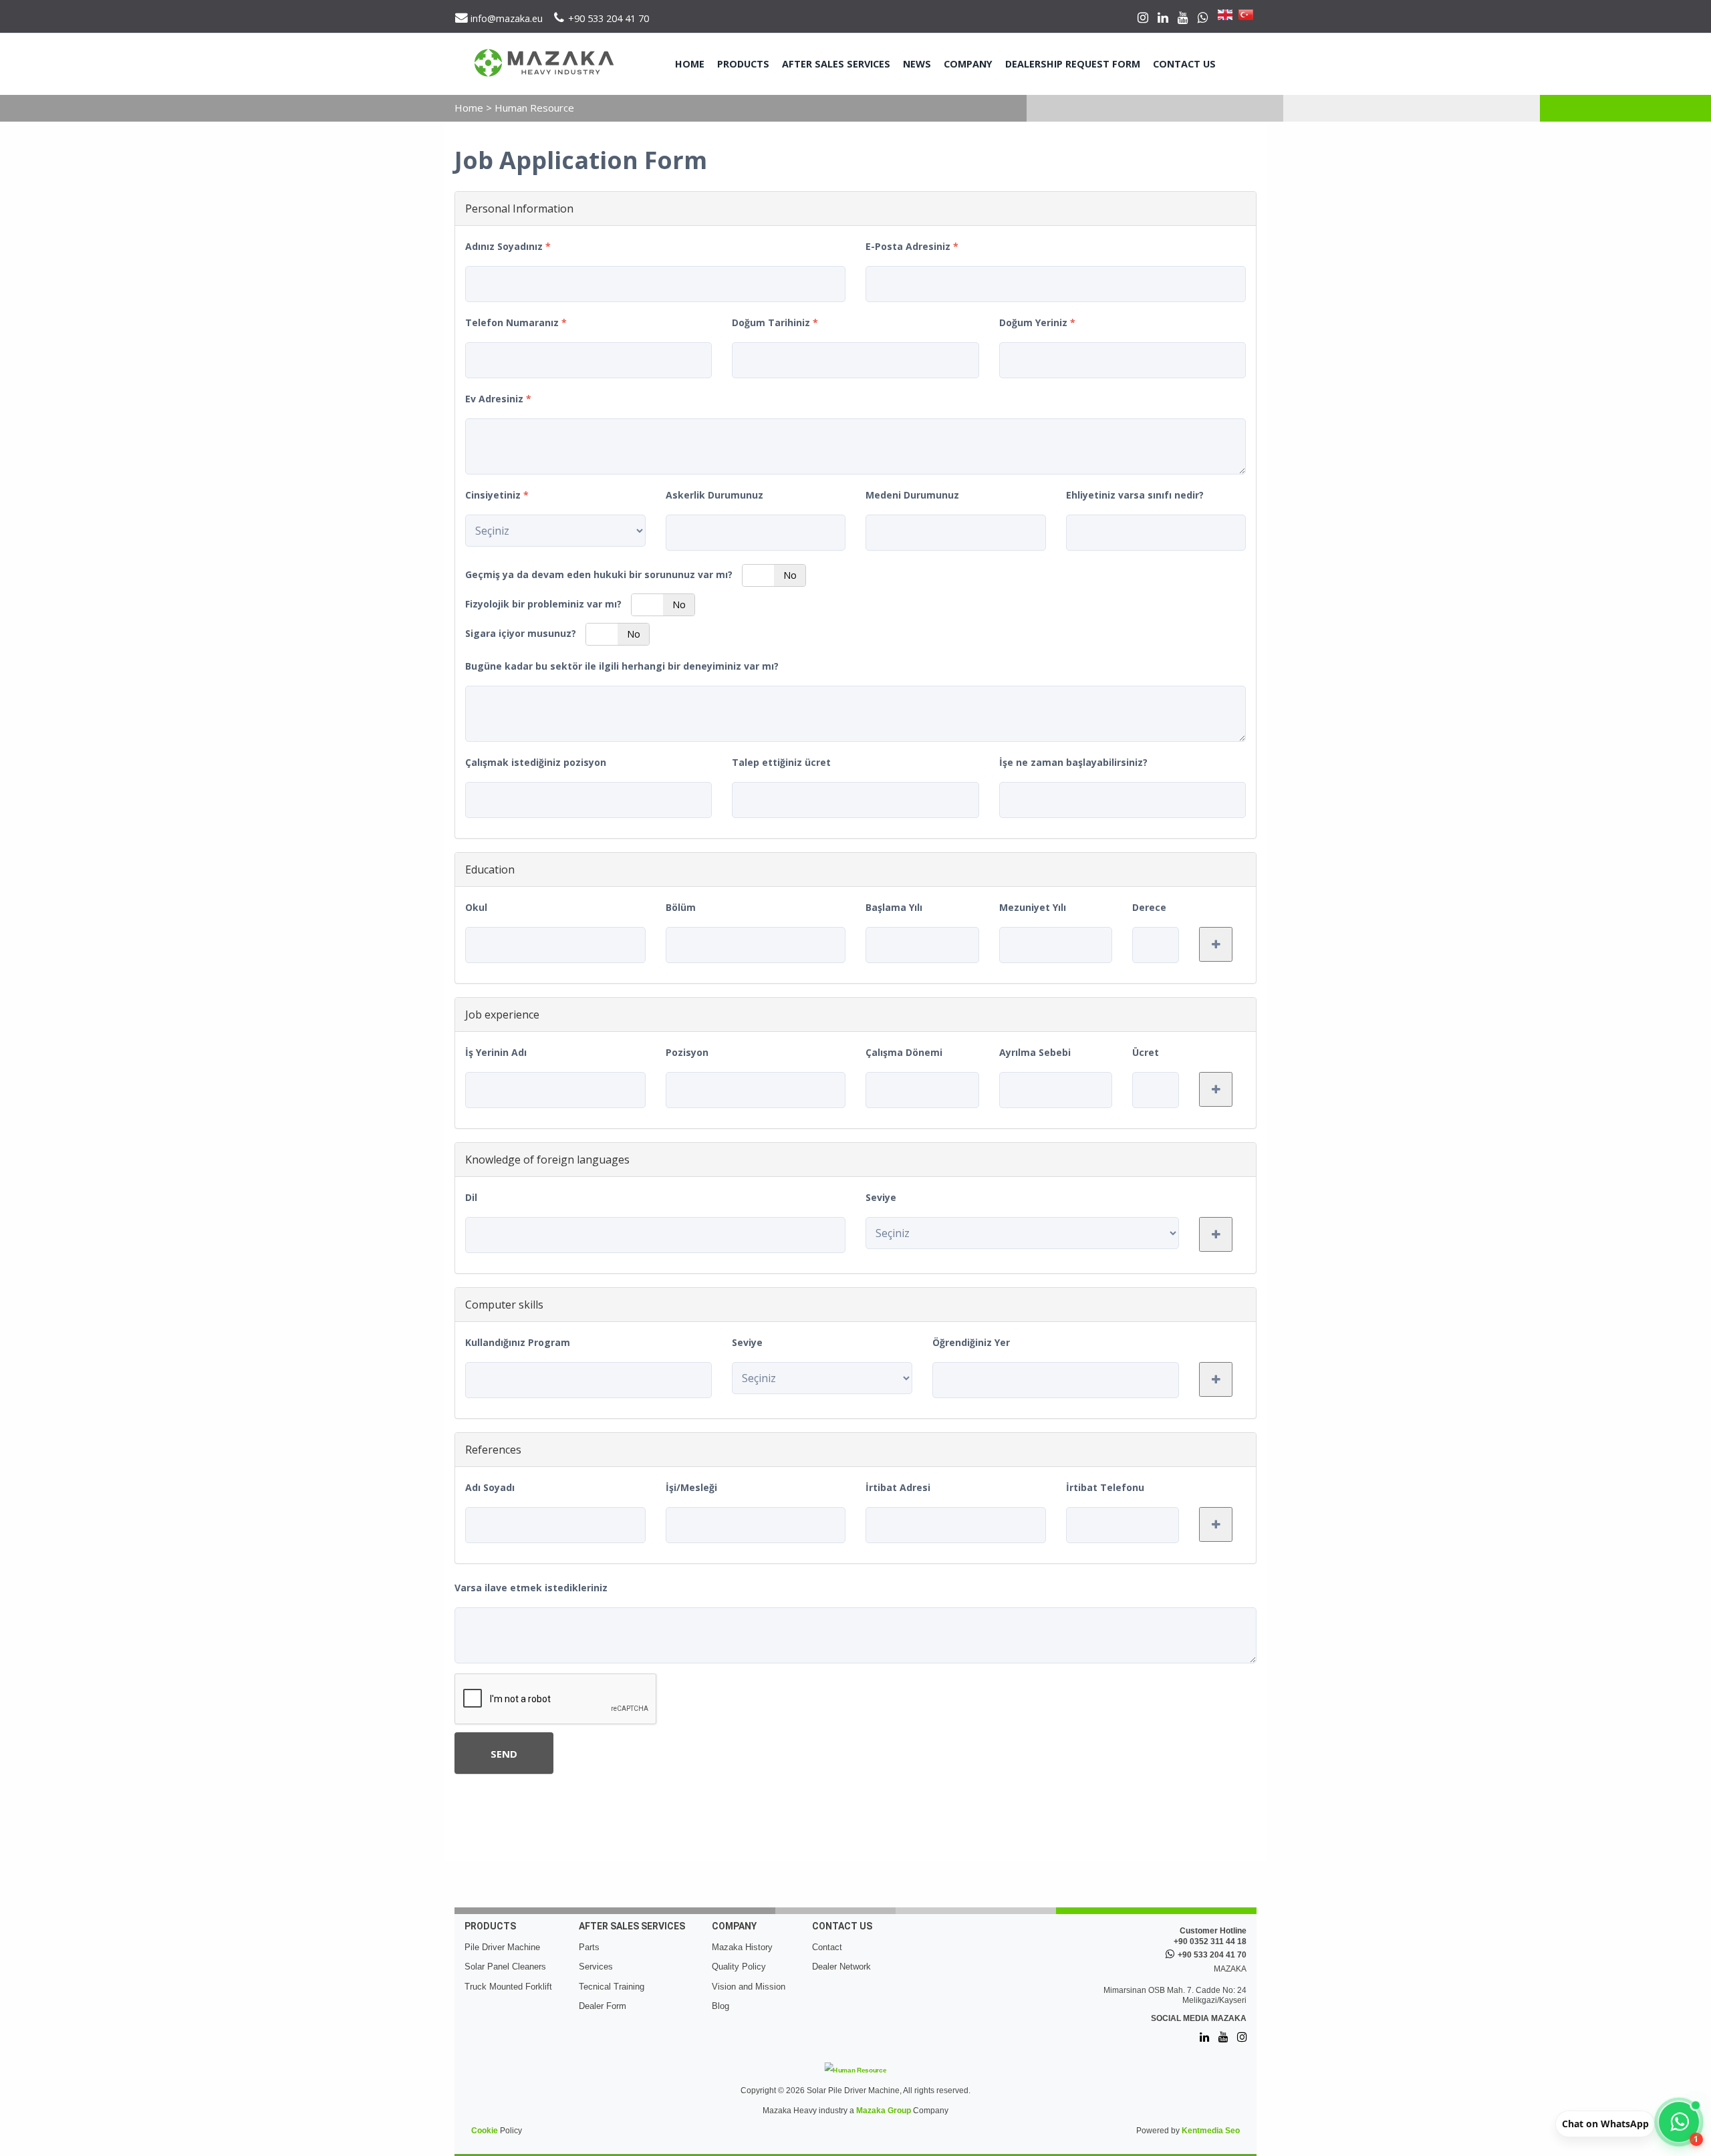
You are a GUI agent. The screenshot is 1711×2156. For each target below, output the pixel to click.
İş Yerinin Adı (496, 1052)
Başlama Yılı (894, 907)
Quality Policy (739, 1967)
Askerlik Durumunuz (714, 495)
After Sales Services (836, 64)
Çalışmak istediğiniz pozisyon (536, 762)
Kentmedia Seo (1211, 2131)
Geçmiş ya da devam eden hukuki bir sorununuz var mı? (599, 574)
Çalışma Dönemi (904, 1052)
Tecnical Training (612, 1987)
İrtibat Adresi (898, 1487)
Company (968, 64)
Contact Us (1184, 64)
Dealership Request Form (1073, 64)
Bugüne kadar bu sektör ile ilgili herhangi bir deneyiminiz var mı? (622, 666)
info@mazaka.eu (505, 18)
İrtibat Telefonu (1105, 1487)
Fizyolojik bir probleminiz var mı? (543, 604)
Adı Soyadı (490, 1487)
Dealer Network (841, 1967)
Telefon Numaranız (516, 322)
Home (690, 64)
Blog (720, 2006)
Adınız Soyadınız (508, 246)
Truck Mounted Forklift (508, 1987)
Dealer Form (603, 2006)
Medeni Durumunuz (912, 495)
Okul (476, 907)
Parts (589, 1947)
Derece (1149, 907)
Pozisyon (687, 1052)
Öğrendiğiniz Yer (971, 1342)
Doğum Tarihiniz (775, 322)
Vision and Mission (749, 1987)
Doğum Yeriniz (1037, 322)
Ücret (1146, 1052)
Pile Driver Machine (502, 1947)
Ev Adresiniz (498, 399)
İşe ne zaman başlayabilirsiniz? (1073, 762)
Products (743, 64)
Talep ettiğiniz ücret (781, 762)
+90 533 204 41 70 (1212, 1955)
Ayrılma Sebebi (1035, 1052)
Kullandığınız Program (518, 1342)
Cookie (485, 2131)
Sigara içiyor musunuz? (521, 633)
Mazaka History (742, 1947)
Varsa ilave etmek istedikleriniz (531, 1588)
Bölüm (681, 907)
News (917, 64)
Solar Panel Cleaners (505, 1967)
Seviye (881, 1197)
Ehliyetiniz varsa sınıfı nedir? (1135, 495)
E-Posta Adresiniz (912, 246)
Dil (471, 1197)
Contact (827, 1947)
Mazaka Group (884, 2111)
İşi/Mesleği (691, 1487)
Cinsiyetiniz (497, 495)
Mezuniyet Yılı (1033, 907)
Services (596, 1967)
